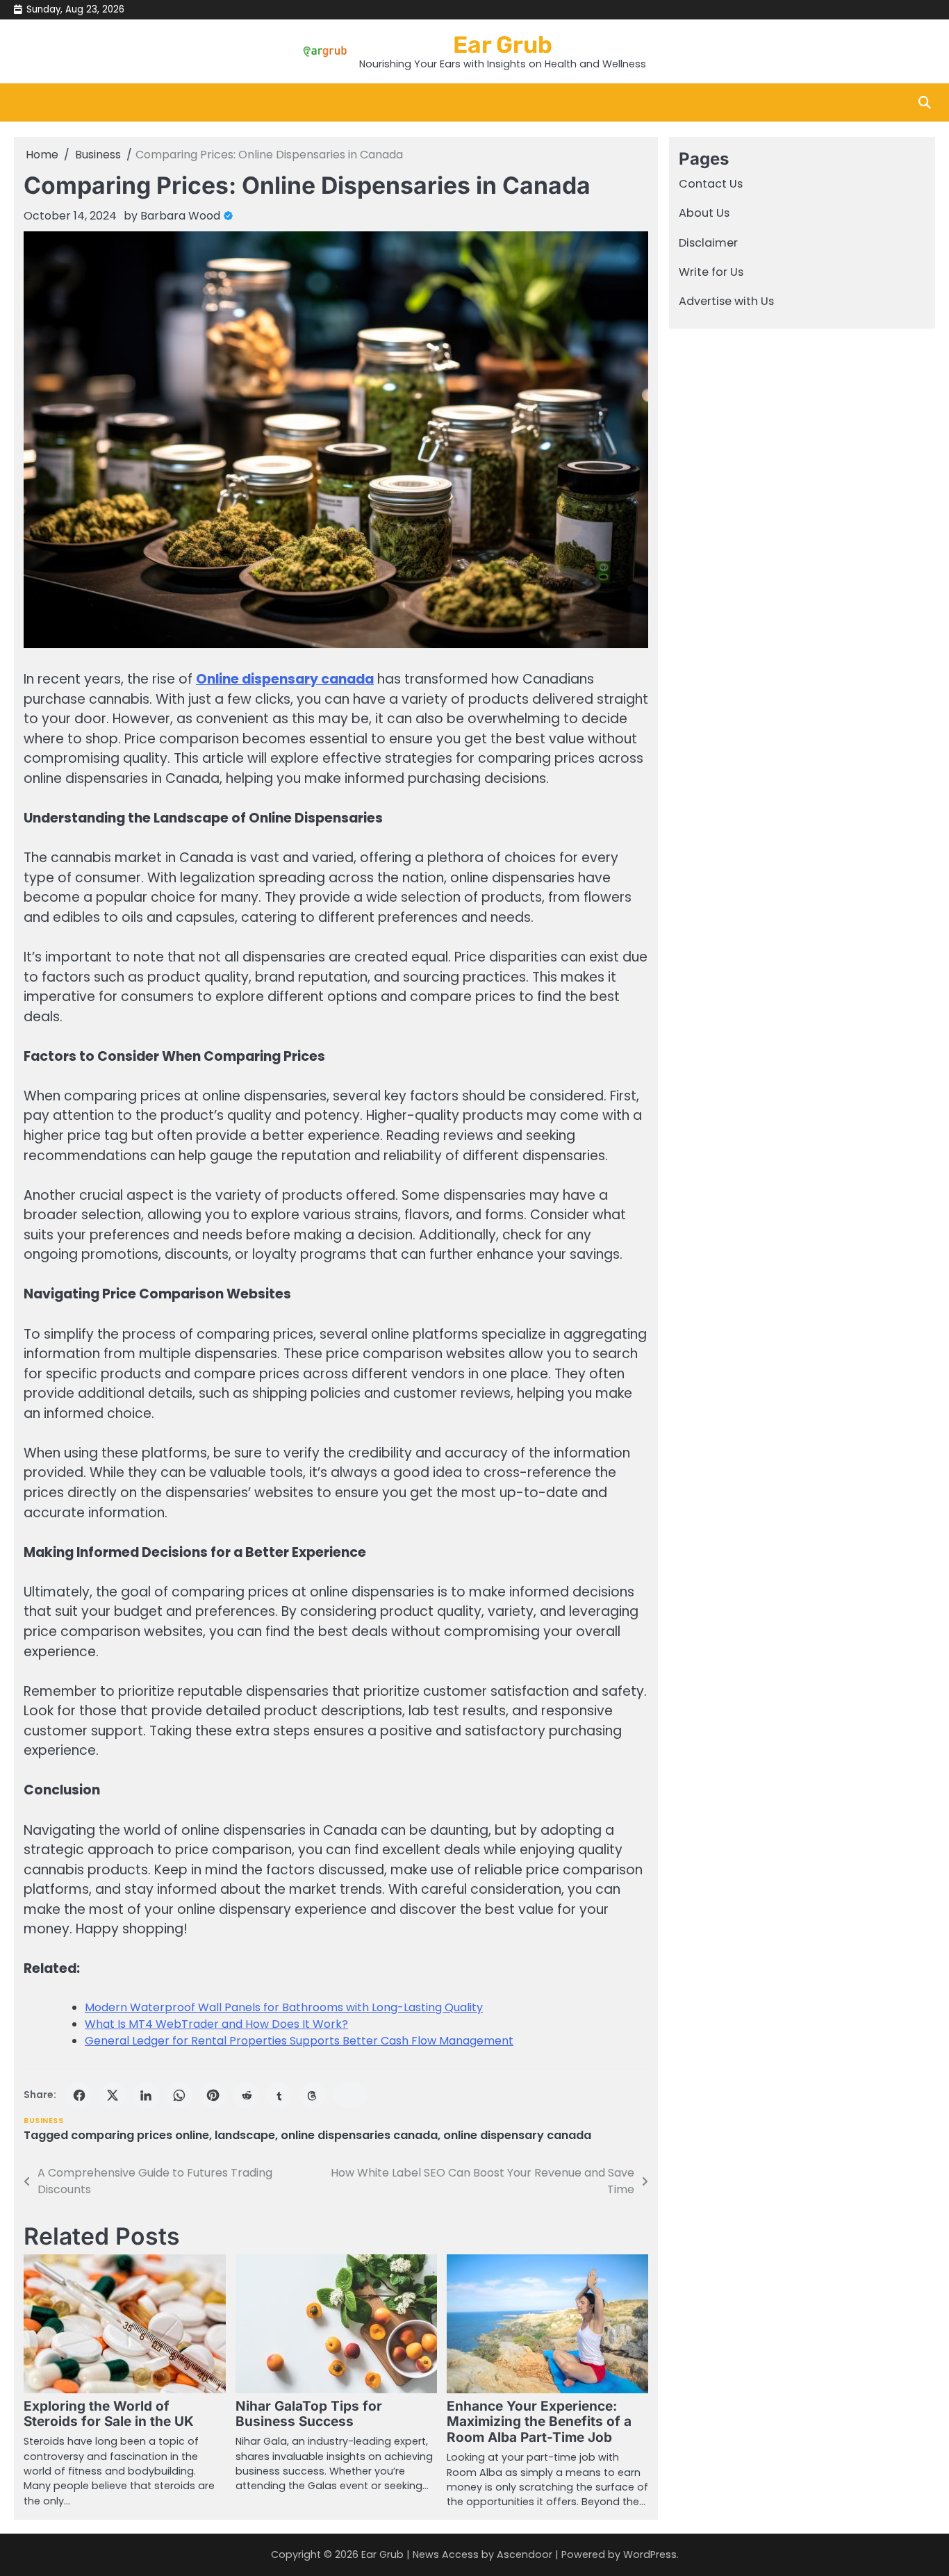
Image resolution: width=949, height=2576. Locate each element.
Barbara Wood (180, 216)
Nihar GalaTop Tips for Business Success (309, 2414)
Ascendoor (525, 2554)
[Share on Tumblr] (279, 2095)
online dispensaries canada (359, 2135)
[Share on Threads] (313, 2095)
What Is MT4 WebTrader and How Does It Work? (216, 2024)
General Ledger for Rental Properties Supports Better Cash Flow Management (299, 2041)
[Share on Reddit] (246, 2095)
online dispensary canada (517, 2135)
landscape (245, 2135)
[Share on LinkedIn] (146, 2095)
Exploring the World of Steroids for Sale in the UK (109, 2414)
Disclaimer (708, 243)
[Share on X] (113, 2095)
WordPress (650, 2554)
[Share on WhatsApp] (179, 2095)
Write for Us (711, 272)
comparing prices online (140, 2135)
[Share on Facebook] (79, 2095)
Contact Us (711, 184)
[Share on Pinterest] (213, 2095)
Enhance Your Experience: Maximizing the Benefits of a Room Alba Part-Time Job (539, 2422)
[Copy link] (350, 2095)
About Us (704, 214)
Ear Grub (503, 44)
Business (43, 2121)
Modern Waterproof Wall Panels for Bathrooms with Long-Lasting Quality (284, 2007)
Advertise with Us (726, 302)
